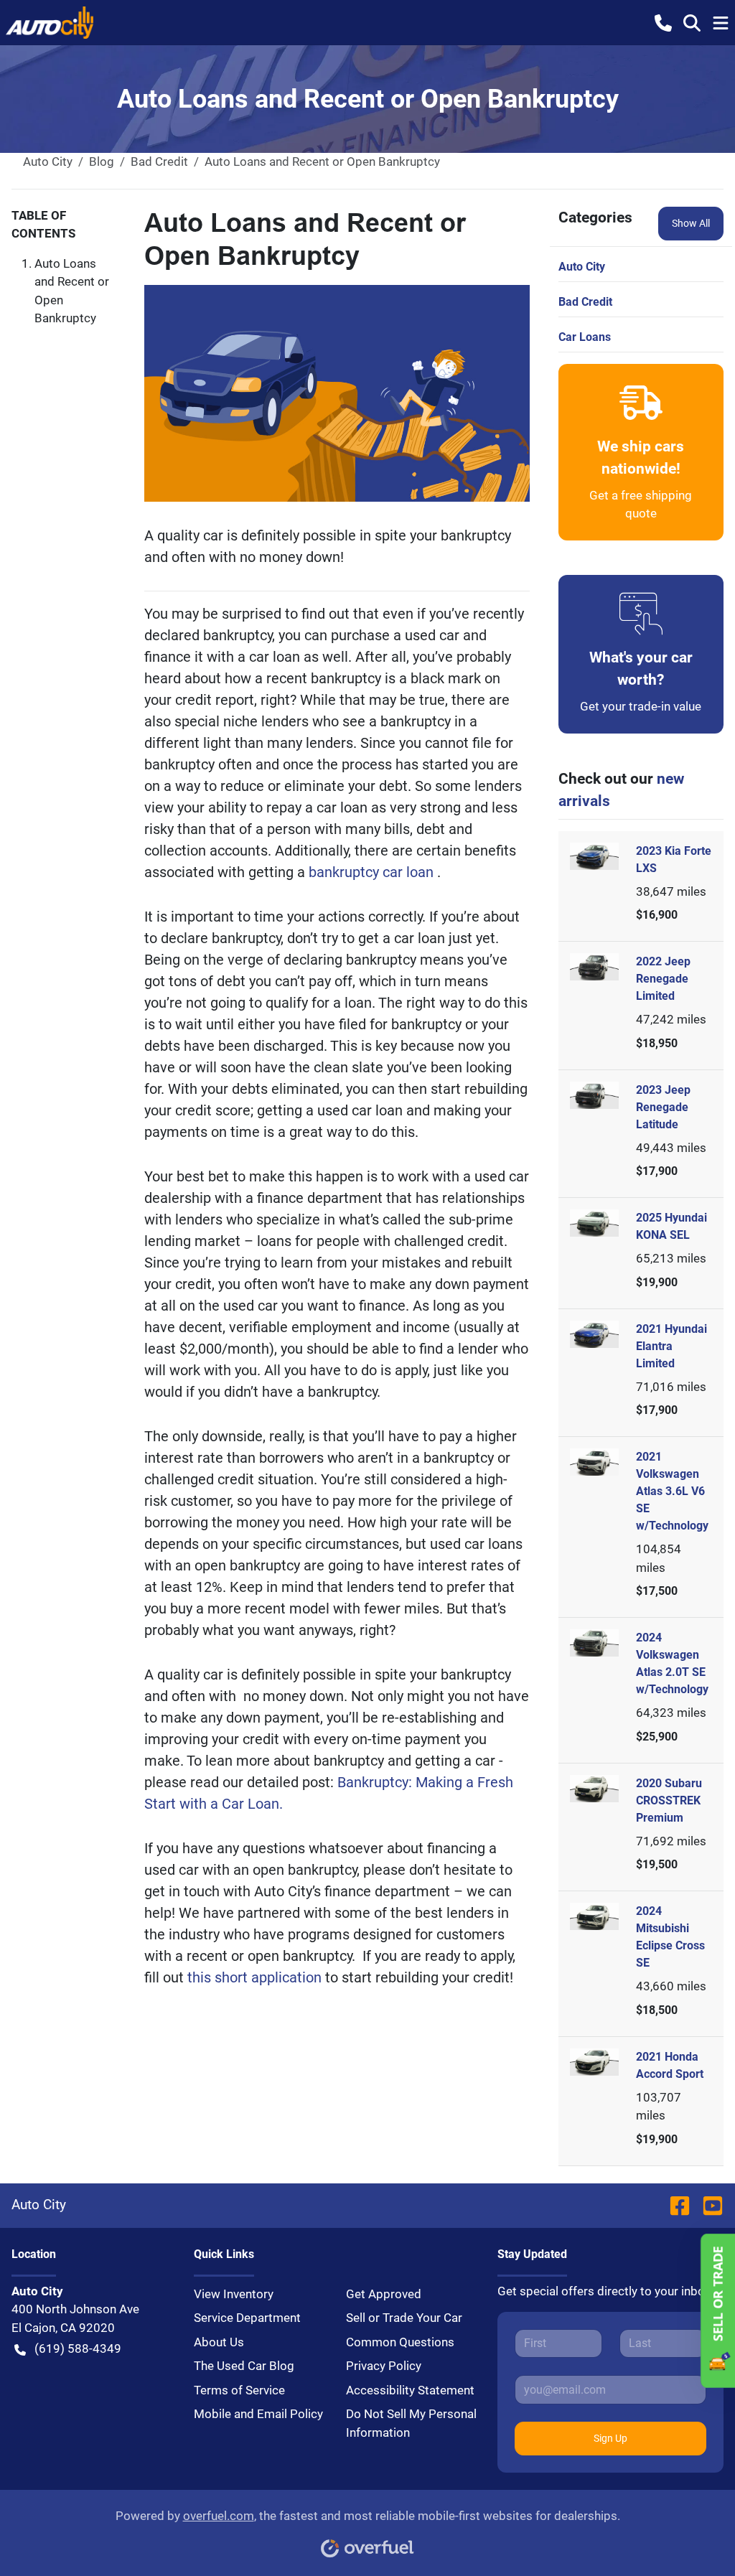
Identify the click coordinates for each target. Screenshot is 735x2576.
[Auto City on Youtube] (707, 2205)
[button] (663, 22)
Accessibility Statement (410, 2390)
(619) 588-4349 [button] (78, 2348)
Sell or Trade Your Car (404, 2318)
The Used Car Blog (244, 2366)
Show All (691, 223)
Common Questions (400, 2342)
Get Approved (384, 2294)
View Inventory (234, 2294)
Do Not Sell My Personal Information (411, 2423)
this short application (256, 1977)
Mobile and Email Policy (258, 2414)
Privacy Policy (384, 2366)
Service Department (247, 2318)
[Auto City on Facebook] (680, 2205)
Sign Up (610, 2438)
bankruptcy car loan (373, 872)
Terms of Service (239, 2390)
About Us (219, 2342)
